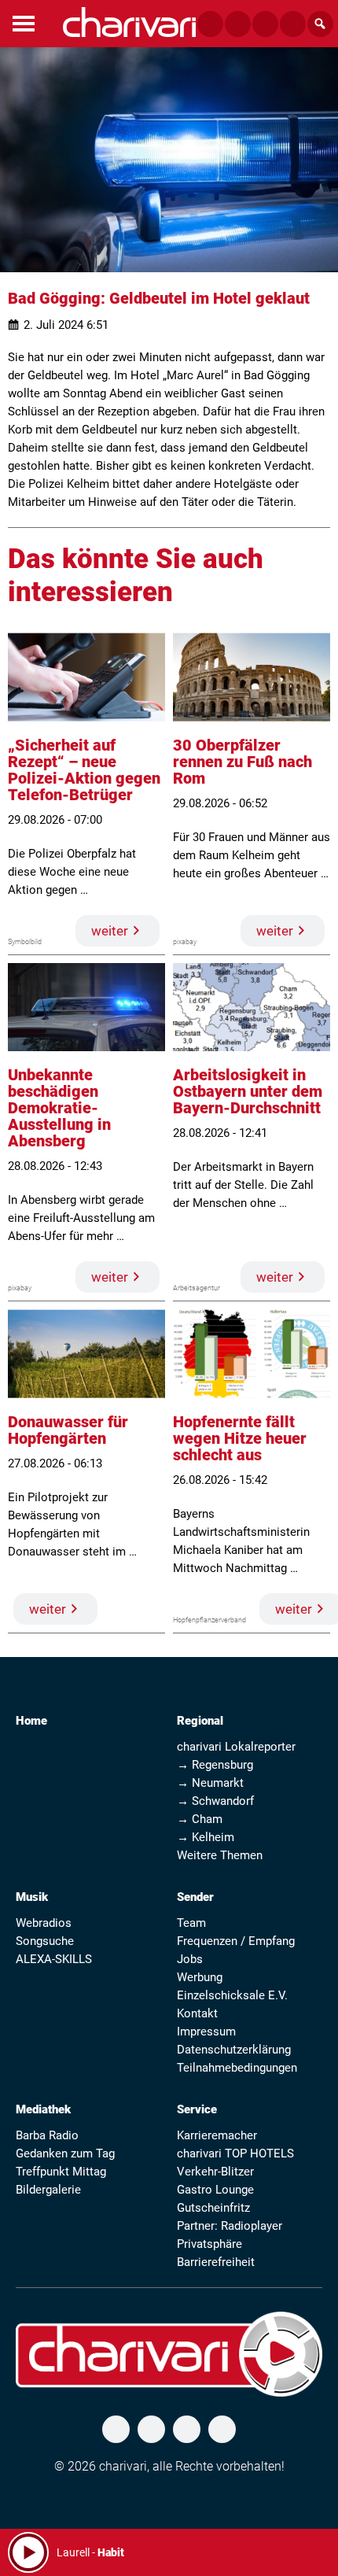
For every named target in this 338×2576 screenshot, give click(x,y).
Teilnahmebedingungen (237, 2068)
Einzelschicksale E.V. (232, 1995)
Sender (195, 1897)
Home (31, 1721)
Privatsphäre (209, 2244)
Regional (200, 1721)
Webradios (44, 1923)
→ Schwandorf (215, 1801)
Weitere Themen (220, 1855)
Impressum (206, 2032)
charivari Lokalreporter (236, 1747)
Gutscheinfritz (213, 2208)
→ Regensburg (215, 1765)
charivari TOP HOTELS (235, 2153)
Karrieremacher (217, 2135)
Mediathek (43, 2109)
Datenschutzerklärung (234, 2050)
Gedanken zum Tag (65, 2153)
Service (197, 2109)
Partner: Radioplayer (230, 2226)
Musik (32, 1897)
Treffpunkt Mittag (61, 2172)
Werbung (200, 1977)
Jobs (190, 1959)
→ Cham (200, 1819)
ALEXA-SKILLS (54, 1959)
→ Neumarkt (210, 1783)
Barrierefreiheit (216, 2262)
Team (191, 1923)
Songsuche (45, 1941)
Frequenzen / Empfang (236, 1941)
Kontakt (197, 2013)
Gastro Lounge (215, 2190)
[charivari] (129, 22)
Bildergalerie (48, 2190)
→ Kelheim (206, 1837)
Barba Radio (47, 2135)
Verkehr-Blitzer (215, 2172)
